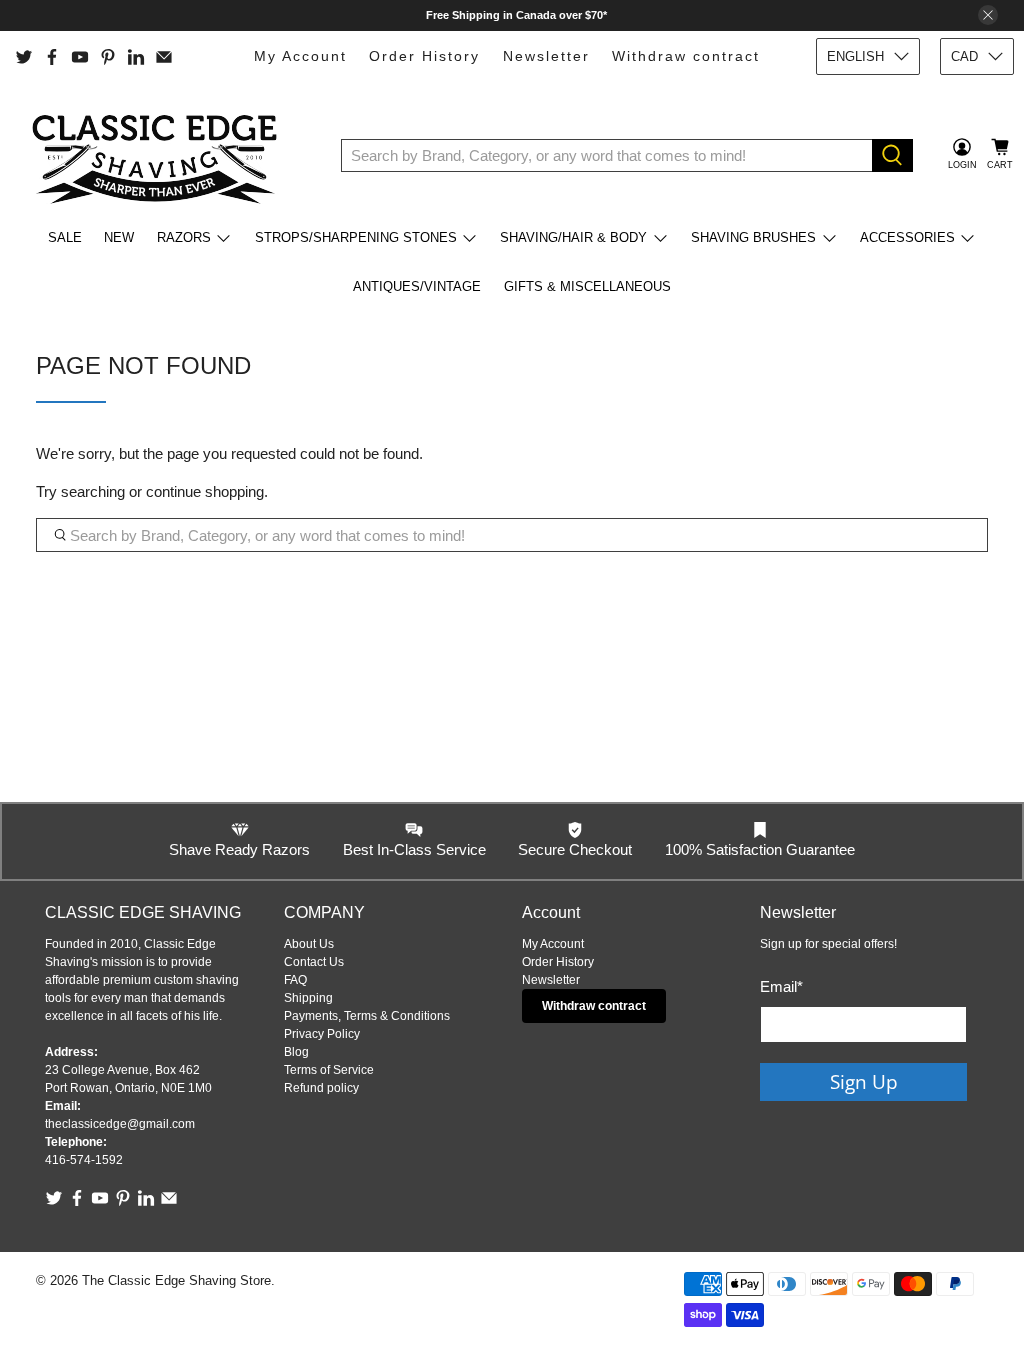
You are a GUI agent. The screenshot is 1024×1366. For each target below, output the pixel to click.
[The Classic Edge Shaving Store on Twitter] (24, 57)
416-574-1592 (84, 1160)
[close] (988, 15)
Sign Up (864, 1081)
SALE (65, 237)
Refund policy (321, 1088)
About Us (309, 944)
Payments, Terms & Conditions (367, 1016)
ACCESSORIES (907, 237)
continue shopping (205, 491)
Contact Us (314, 962)
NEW (119, 237)
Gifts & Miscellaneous (587, 286)
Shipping (308, 998)
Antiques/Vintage (417, 286)
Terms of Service (329, 1070)
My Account (300, 56)
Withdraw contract (686, 56)
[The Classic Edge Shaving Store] (161, 155)
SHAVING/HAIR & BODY (573, 237)
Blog (296, 1052)
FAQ (295, 980)
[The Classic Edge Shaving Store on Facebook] (52, 57)
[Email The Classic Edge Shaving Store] (164, 57)
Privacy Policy (322, 1034)
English (855, 56)
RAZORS (184, 237)
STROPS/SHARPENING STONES (356, 237)
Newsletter (546, 56)
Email (781, 986)
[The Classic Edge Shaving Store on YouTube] (80, 57)
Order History (424, 56)
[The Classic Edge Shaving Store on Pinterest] (108, 57)
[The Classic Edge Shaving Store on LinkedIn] (136, 57)
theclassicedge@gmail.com (120, 1124)
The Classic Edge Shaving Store (176, 1281)
